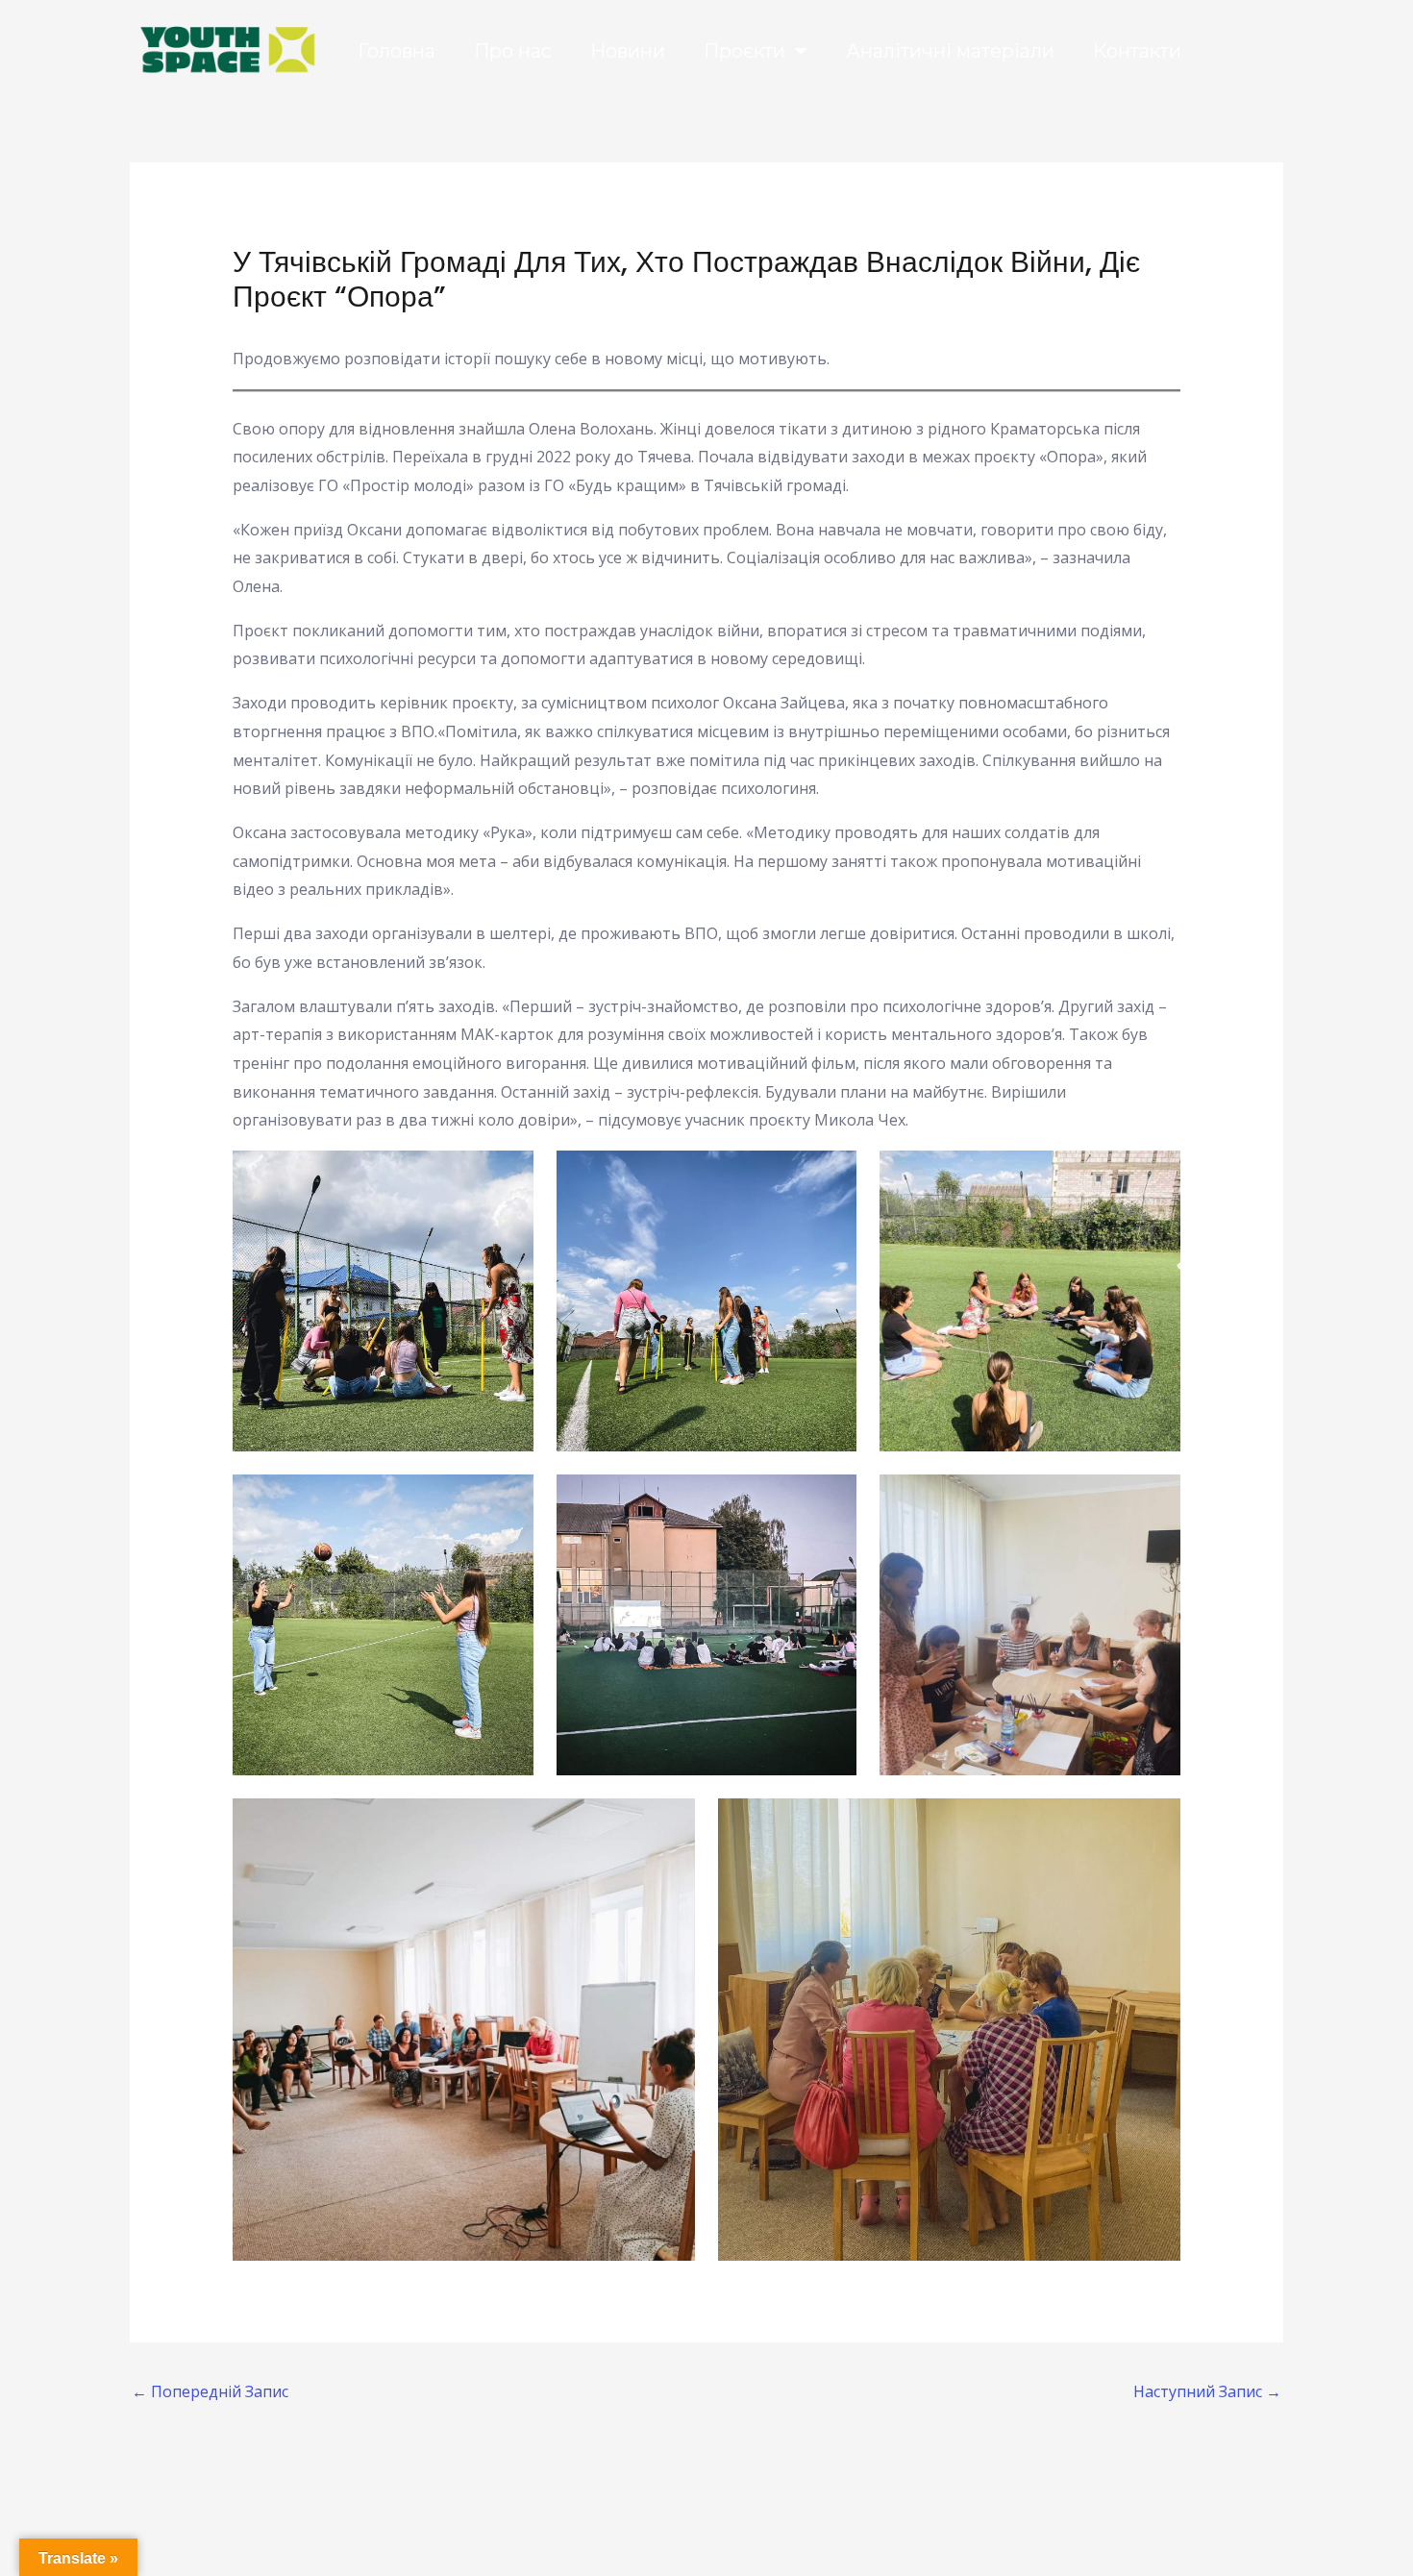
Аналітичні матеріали (950, 51)
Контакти (1137, 51)
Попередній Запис (210, 2391)
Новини (628, 51)
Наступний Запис (1207, 2391)
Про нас (513, 51)
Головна (397, 51)
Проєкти (744, 51)
